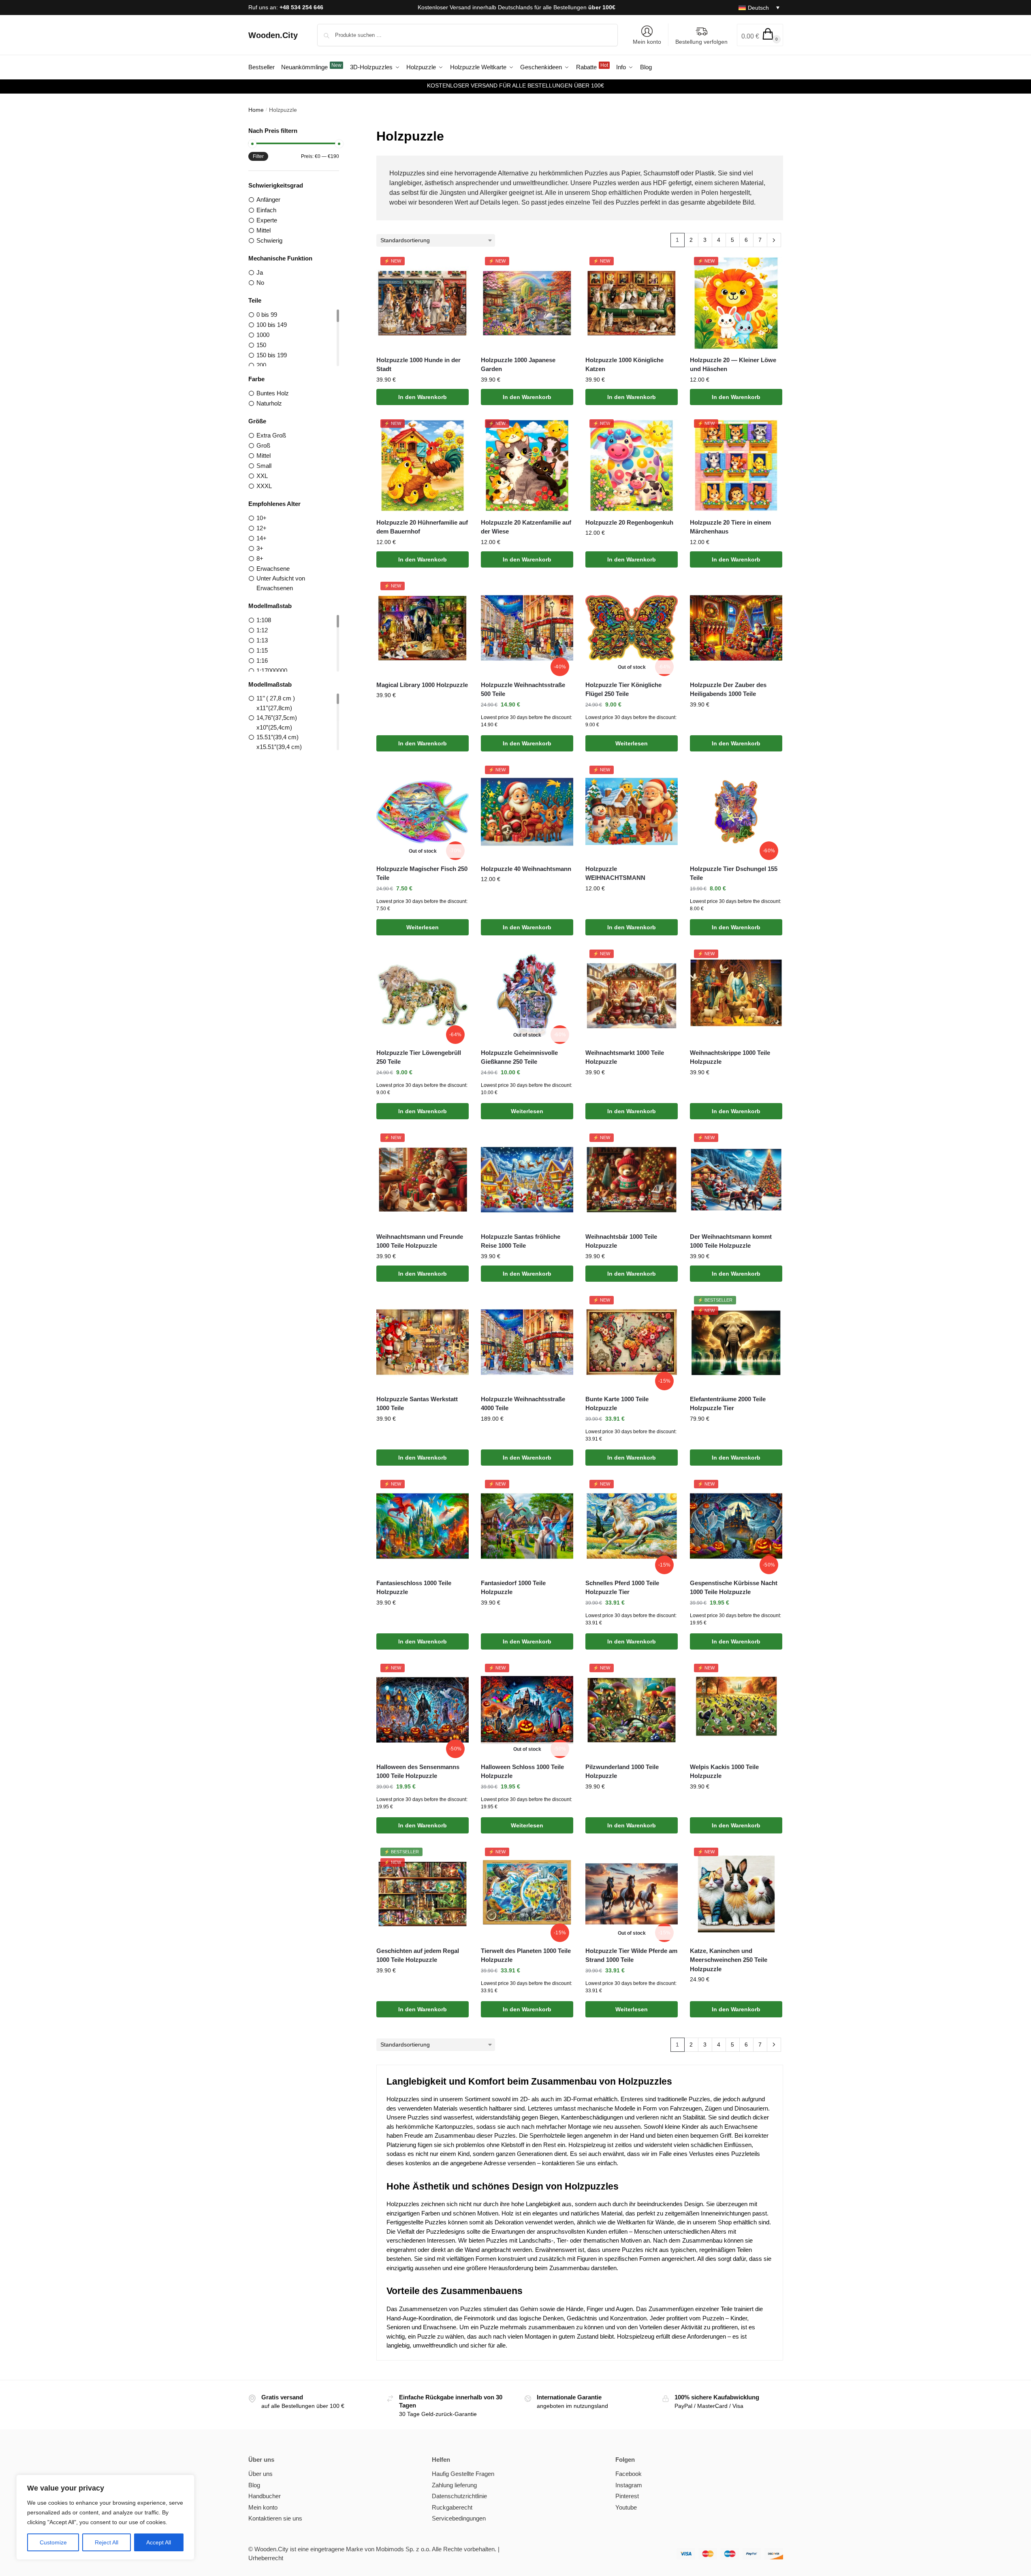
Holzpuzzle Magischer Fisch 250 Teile (422, 873)
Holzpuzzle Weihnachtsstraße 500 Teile (523, 689)
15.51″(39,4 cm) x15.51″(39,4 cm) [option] (279, 742)
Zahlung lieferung (454, 2485)
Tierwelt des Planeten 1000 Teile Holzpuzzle (526, 1955)
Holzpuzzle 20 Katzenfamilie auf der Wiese (526, 527)
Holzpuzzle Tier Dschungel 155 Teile (734, 873)
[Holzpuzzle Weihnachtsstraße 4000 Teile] (527, 1342)
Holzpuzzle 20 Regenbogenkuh (629, 522)
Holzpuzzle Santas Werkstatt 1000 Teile (417, 1404)
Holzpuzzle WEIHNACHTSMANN (615, 873)
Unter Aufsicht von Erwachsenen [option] (281, 583)
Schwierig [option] (269, 240)
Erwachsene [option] (273, 569)
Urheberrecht (266, 2558)
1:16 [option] (262, 661)
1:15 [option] (262, 650)
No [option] (260, 283)
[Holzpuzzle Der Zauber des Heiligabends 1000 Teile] (736, 628)
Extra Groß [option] (271, 435)
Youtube (626, 2507)
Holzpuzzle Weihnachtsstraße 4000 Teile (523, 1404)
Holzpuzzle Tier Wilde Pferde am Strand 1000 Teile (631, 1955)
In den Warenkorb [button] (423, 397)
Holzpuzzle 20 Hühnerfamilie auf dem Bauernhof (422, 527)
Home (256, 110)
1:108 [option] (264, 620)
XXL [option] (262, 476)
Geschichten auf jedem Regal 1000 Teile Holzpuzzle (418, 1955)
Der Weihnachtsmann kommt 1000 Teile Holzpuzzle (731, 1241)
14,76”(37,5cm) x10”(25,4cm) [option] (277, 722)
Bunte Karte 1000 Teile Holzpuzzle (617, 1404)
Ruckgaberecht (452, 2507)
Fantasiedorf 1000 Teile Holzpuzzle (513, 1588)
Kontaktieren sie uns (275, 2518)
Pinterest (627, 2496)
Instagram (629, 2485)
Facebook (629, 2474)
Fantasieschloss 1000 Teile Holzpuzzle (414, 1588)
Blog (254, 2485)
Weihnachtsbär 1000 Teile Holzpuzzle (621, 1241)
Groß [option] (263, 445)
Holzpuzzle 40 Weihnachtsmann (526, 869)
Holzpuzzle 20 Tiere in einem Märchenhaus (730, 527)
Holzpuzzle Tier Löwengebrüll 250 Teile (419, 1057)
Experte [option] (267, 220)
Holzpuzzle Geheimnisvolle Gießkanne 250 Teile (519, 1057)
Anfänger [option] (268, 200)
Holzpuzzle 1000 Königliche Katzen (624, 365)
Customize (53, 2542)
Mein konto (647, 42)
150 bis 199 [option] (272, 355)
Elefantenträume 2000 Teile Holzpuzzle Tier (728, 1404)
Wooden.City (273, 35)
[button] (760, 35)
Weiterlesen (632, 743)
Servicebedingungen (459, 2518)
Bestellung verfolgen (701, 42)
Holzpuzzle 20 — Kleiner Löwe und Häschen (733, 365)
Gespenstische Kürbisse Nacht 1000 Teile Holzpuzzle (734, 1588)
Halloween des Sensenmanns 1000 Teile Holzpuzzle (418, 1771)
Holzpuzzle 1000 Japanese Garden (518, 365)
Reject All (107, 2542)
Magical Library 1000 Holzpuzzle (422, 685)
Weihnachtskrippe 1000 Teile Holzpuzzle (730, 1057)
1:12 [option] (262, 630)
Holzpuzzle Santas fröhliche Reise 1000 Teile (521, 1241)
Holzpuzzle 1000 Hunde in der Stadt (418, 365)
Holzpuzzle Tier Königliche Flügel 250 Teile (623, 689)
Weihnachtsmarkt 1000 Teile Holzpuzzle (625, 1057)
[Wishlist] (457, 269)
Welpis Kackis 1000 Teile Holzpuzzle (724, 1771)
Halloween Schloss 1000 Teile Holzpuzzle (522, 1771)
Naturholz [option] (269, 403)
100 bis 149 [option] (272, 325)
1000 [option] (263, 335)
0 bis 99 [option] (267, 315)
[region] (105, 2517)
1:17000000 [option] (272, 671)
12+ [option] (261, 528)
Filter (258, 156)
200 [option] (261, 365)
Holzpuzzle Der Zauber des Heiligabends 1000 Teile (728, 689)
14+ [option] (261, 538)
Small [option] (264, 466)
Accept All (159, 2542)
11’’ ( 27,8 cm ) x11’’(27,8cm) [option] (276, 703)
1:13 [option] (262, 640)
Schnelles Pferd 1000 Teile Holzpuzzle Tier (622, 1588)
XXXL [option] (264, 486)
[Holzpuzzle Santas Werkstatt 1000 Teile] (423, 1342)
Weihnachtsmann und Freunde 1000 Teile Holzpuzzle (420, 1241)
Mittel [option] (264, 230)
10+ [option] (261, 518)
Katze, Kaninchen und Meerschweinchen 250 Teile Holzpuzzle (729, 1960)
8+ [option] (260, 558)
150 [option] (261, 345)
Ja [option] (260, 272)
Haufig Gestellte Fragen (463, 2474)
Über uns (260, 2474)
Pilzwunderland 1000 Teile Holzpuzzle (622, 1771)
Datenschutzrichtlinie (459, 2496)
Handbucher (265, 2496)
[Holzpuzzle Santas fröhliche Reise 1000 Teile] (527, 1180)
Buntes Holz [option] (273, 393)
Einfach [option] (266, 210)
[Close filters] (342, 131)
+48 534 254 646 (301, 7)
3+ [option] (260, 548)
